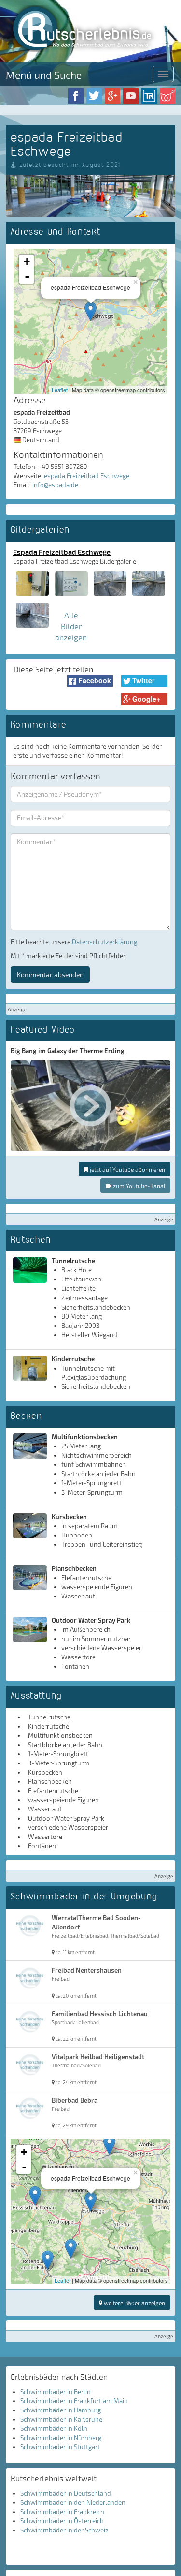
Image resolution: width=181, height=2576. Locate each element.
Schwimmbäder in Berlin (56, 2392)
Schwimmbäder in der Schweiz (64, 2530)
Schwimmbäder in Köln (54, 2428)
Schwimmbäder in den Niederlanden (73, 2502)
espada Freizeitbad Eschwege (87, 476)
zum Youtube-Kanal (138, 1186)
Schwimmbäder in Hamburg (61, 2410)
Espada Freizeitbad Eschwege (62, 552)
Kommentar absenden (50, 974)
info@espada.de (55, 485)
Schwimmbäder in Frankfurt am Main (74, 2401)
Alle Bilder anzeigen (71, 626)
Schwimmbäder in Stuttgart (60, 2447)
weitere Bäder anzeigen (134, 2303)
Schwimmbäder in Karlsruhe (61, 2419)
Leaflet (60, 390)
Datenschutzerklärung (104, 942)
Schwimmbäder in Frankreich (62, 2512)
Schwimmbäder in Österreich (62, 2521)
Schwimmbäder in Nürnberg (61, 2438)
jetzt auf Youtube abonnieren (127, 1169)
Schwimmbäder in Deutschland (66, 2493)
